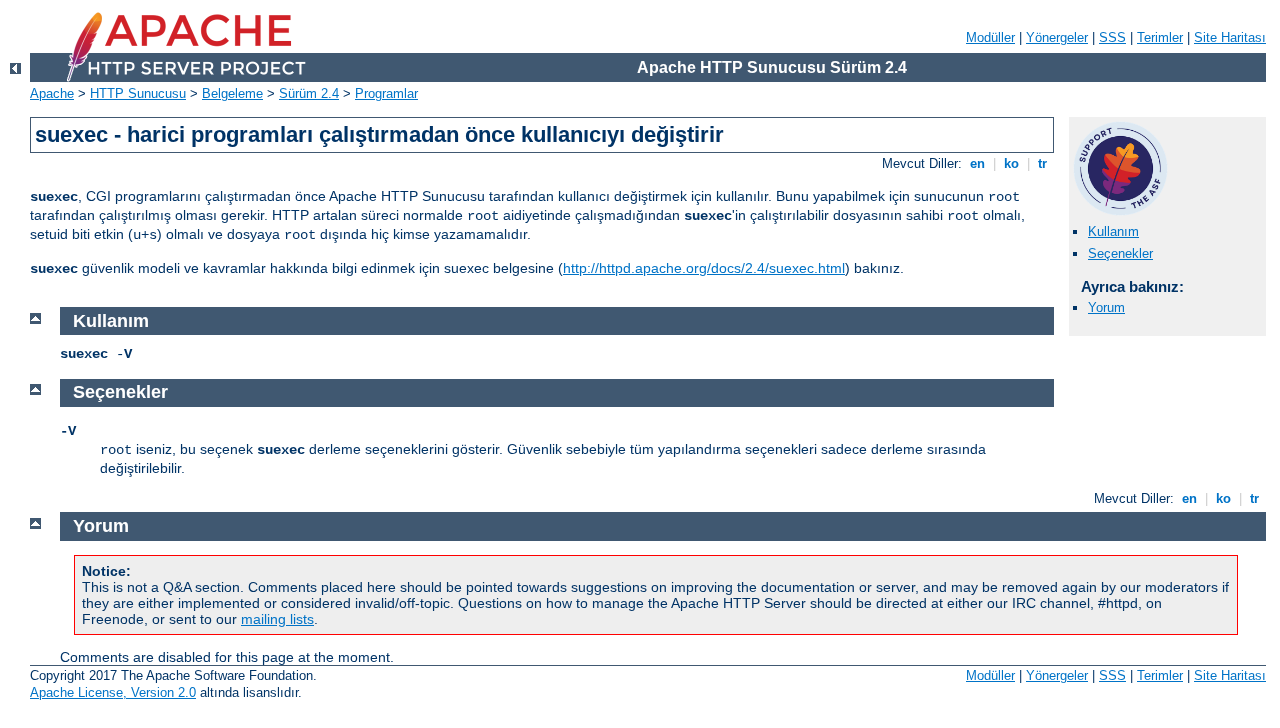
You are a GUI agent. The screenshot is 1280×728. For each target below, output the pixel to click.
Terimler (1160, 37)
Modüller (990, 37)
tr (1042, 163)
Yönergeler (1057, 37)
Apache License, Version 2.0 (113, 692)
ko (1011, 163)
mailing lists (277, 619)
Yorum (1106, 307)
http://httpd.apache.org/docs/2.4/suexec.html (704, 268)
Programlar (386, 93)
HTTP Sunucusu (138, 93)
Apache (52, 93)
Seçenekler (1120, 253)
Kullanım (1113, 231)
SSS (1112, 37)
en (977, 163)
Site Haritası (1230, 37)
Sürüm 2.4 (309, 93)
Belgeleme (232, 93)
